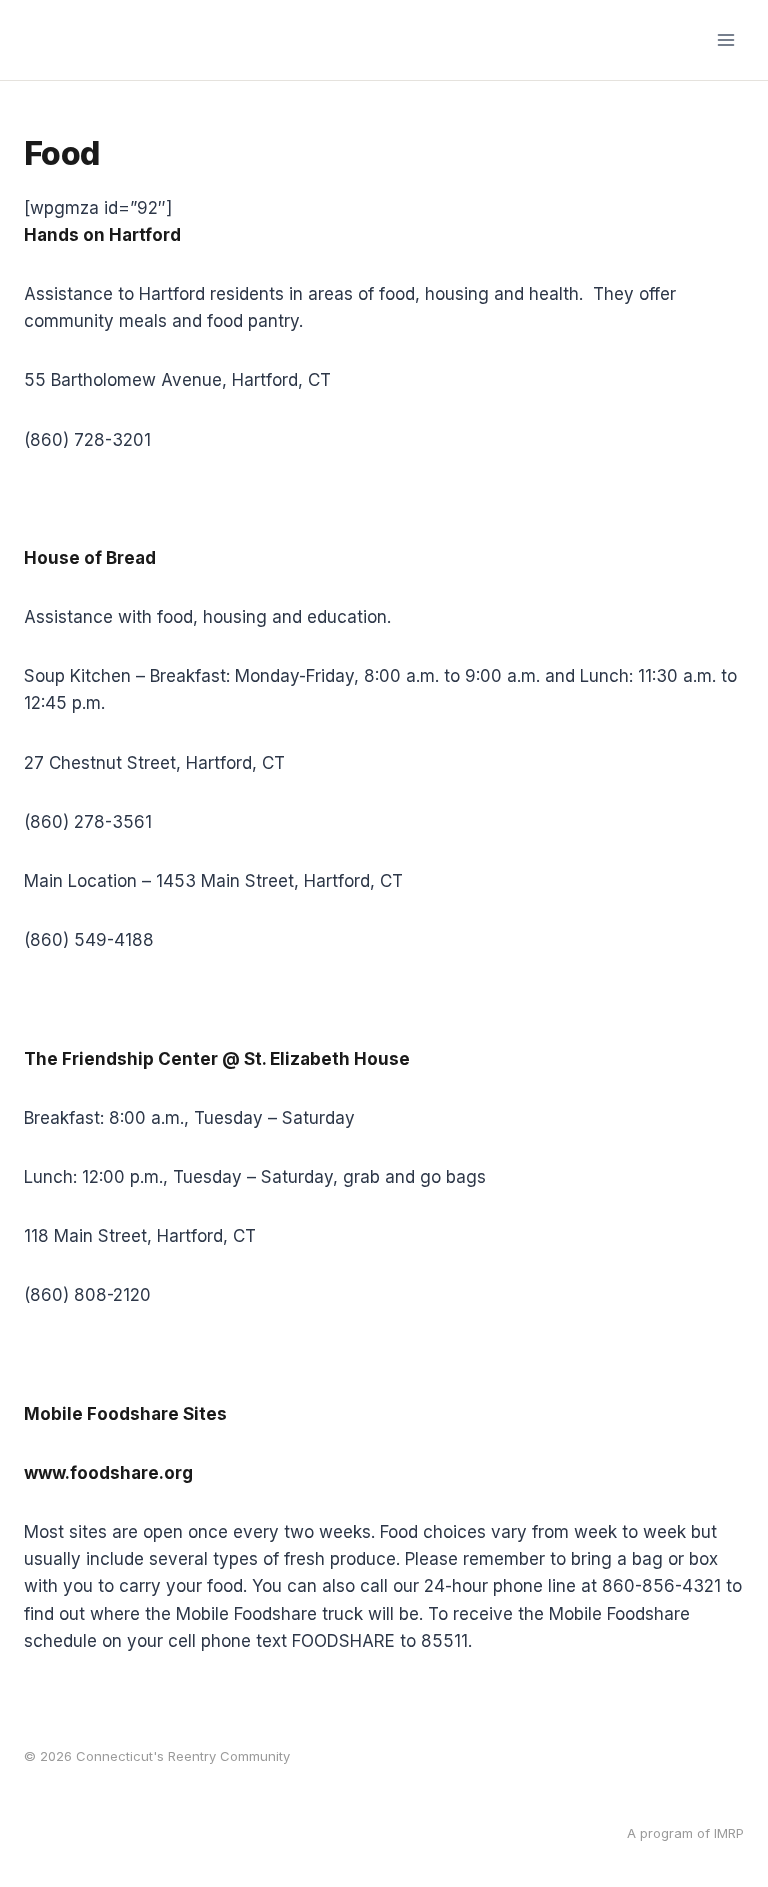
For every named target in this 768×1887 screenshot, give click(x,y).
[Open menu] (725, 39)
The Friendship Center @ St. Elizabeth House (217, 1059)
